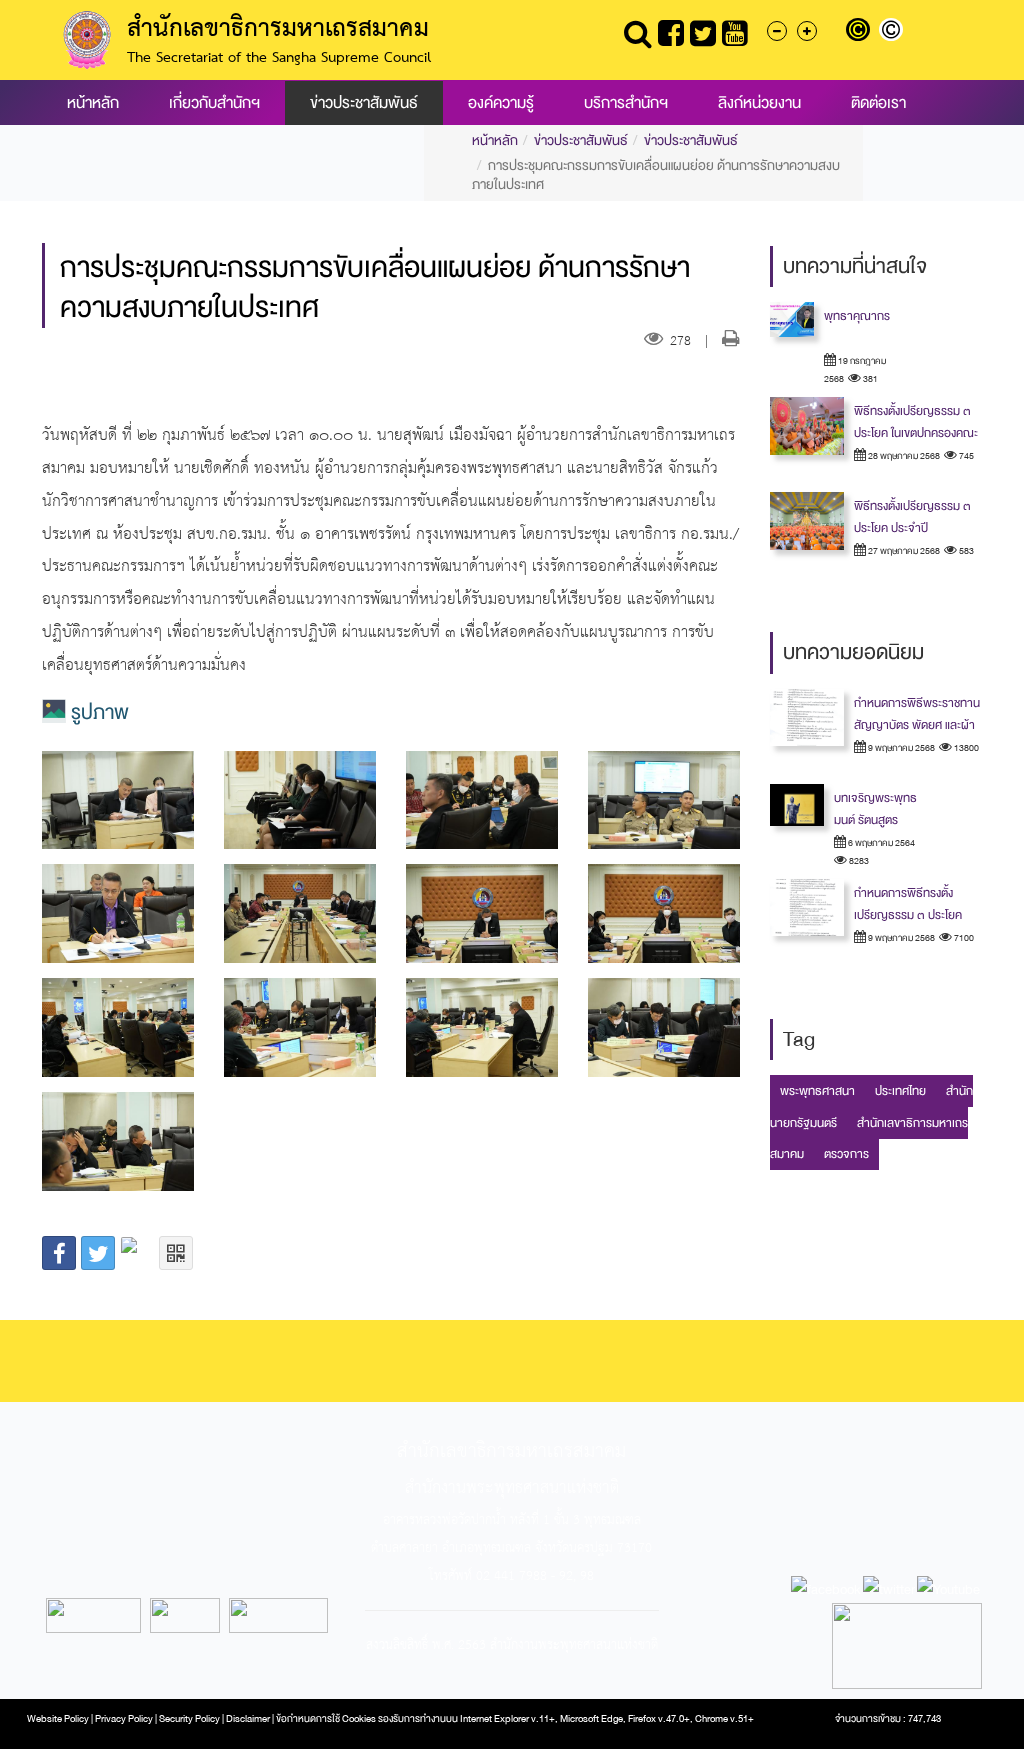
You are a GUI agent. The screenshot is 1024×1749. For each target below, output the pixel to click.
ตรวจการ (846, 1154)
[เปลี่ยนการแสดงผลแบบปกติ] (893, 32)
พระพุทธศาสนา (817, 1091)
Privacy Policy (124, 1719)
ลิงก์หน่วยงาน (759, 103)
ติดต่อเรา (878, 103)
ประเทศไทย (900, 1091)
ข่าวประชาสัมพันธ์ (364, 103)
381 (869, 379)
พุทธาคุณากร (857, 316)
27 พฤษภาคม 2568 (903, 551)
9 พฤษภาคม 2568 (900, 748)
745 (965, 456)
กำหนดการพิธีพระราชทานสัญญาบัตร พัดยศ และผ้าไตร (917, 725)
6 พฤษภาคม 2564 (880, 843)
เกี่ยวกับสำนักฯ (214, 103)
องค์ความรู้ (501, 103)
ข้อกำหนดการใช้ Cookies (326, 1719)
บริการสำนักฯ (626, 103)
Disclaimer (249, 1719)
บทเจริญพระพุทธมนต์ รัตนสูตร (875, 809)
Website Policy (58, 1719)
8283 (858, 861)
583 (965, 551)
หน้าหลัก (93, 103)
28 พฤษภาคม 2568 (903, 456)
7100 (963, 938)
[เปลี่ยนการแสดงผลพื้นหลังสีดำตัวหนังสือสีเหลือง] (862, 32)
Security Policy (189, 1719)
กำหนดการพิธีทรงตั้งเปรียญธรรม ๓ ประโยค (908, 904)
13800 (965, 748)
